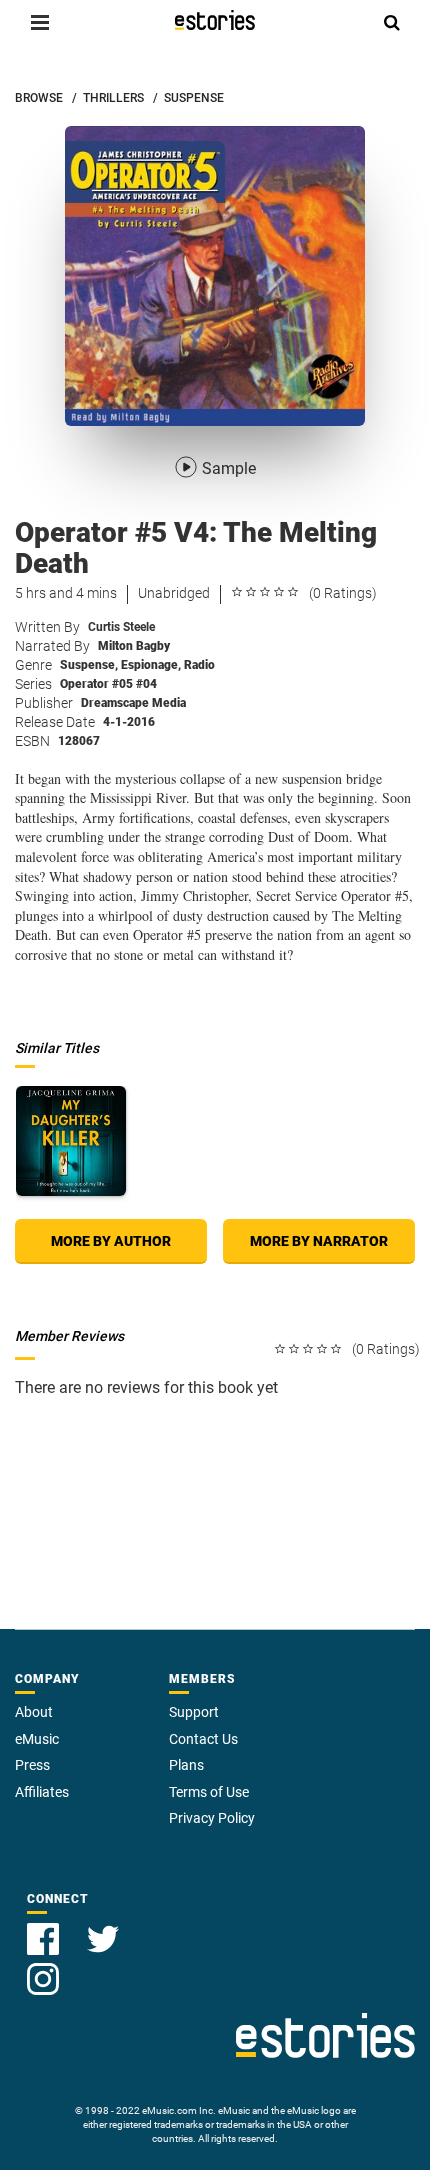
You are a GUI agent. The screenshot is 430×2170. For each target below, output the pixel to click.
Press (32, 1765)
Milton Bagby (134, 646)
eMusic (37, 1739)
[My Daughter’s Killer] (71, 1141)
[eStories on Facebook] (45, 1927)
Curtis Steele (121, 627)
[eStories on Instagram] (43, 1967)
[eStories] (215, 20)
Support (194, 1712)
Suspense (89, 665)
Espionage (151, 665)
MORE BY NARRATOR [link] (319, 1241)
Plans (186, 1765)
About (34, 1712)
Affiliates (42, 1792)
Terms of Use (209, 1792)
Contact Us (203, 1739)
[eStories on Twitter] (103, 1927)
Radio (199, 665)
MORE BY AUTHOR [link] (111, 1241)
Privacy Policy (212, 1818)
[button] (40, 22)
